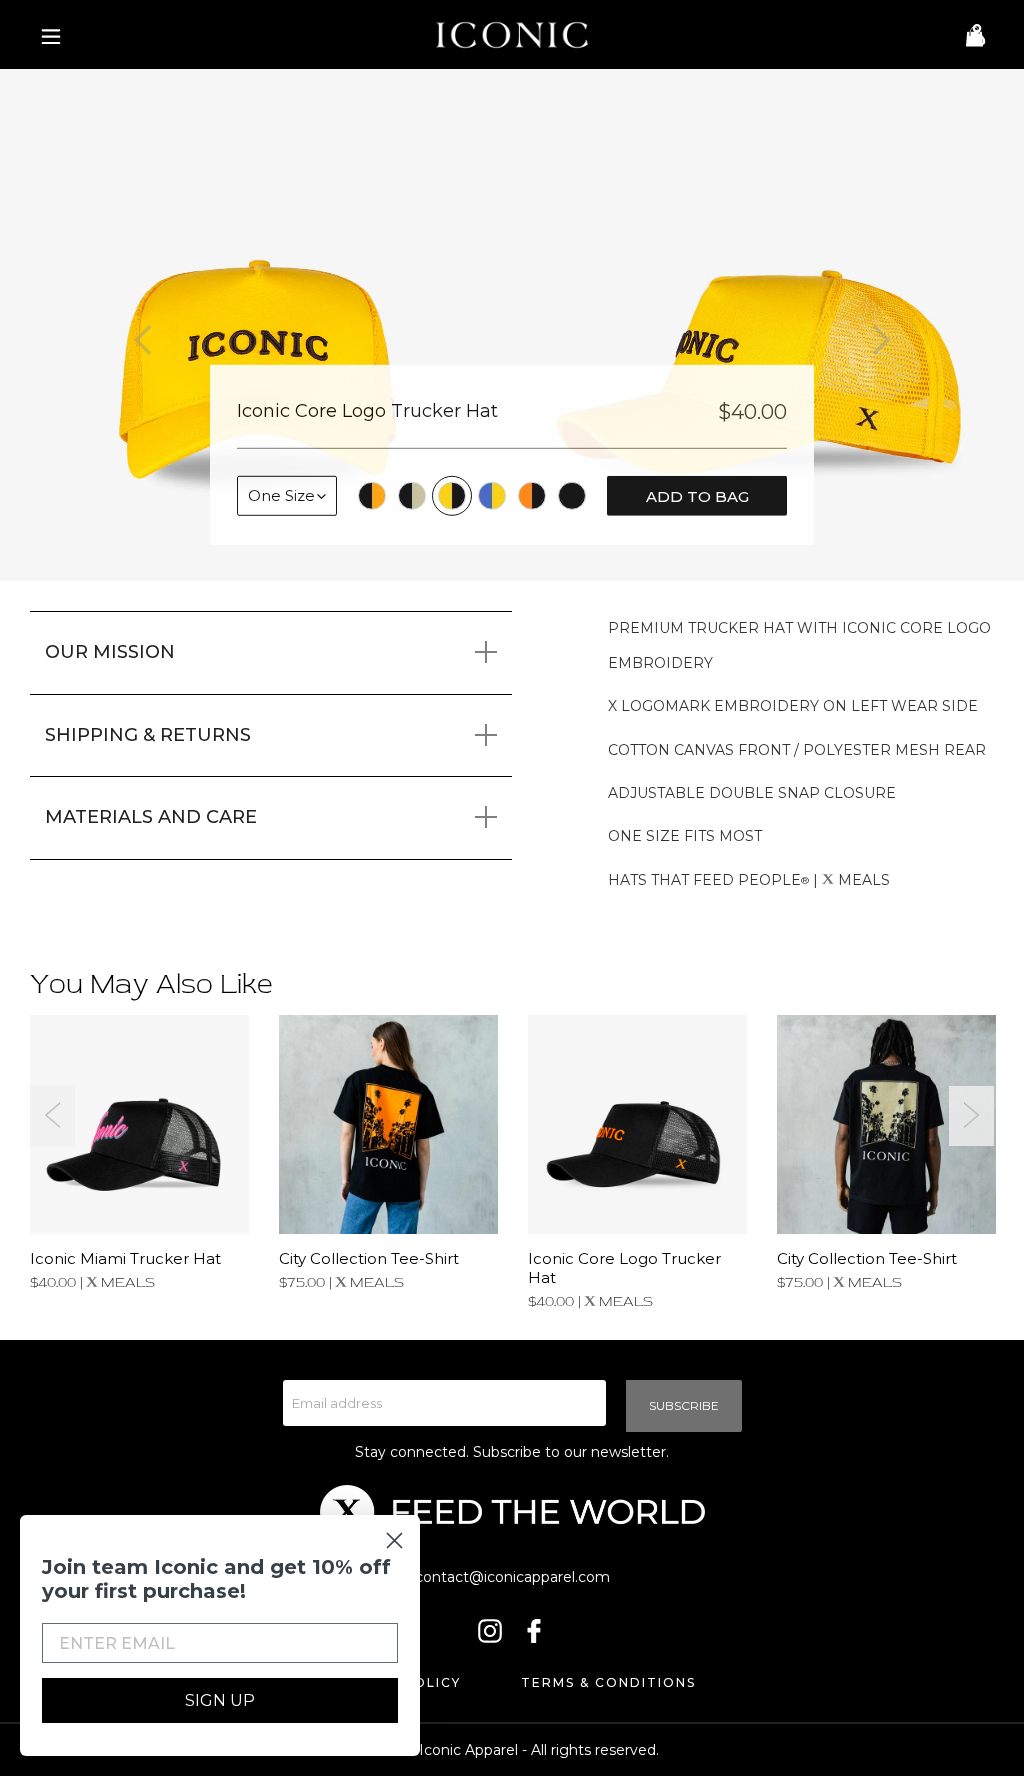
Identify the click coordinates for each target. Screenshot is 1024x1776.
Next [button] (971, 1116)
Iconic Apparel (468, 1750)
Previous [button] (52, 1116)
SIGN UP (220, 1700)
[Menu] (46, 35)
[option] (256, 325)
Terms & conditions (608, 1682)
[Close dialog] (394, 1540)
